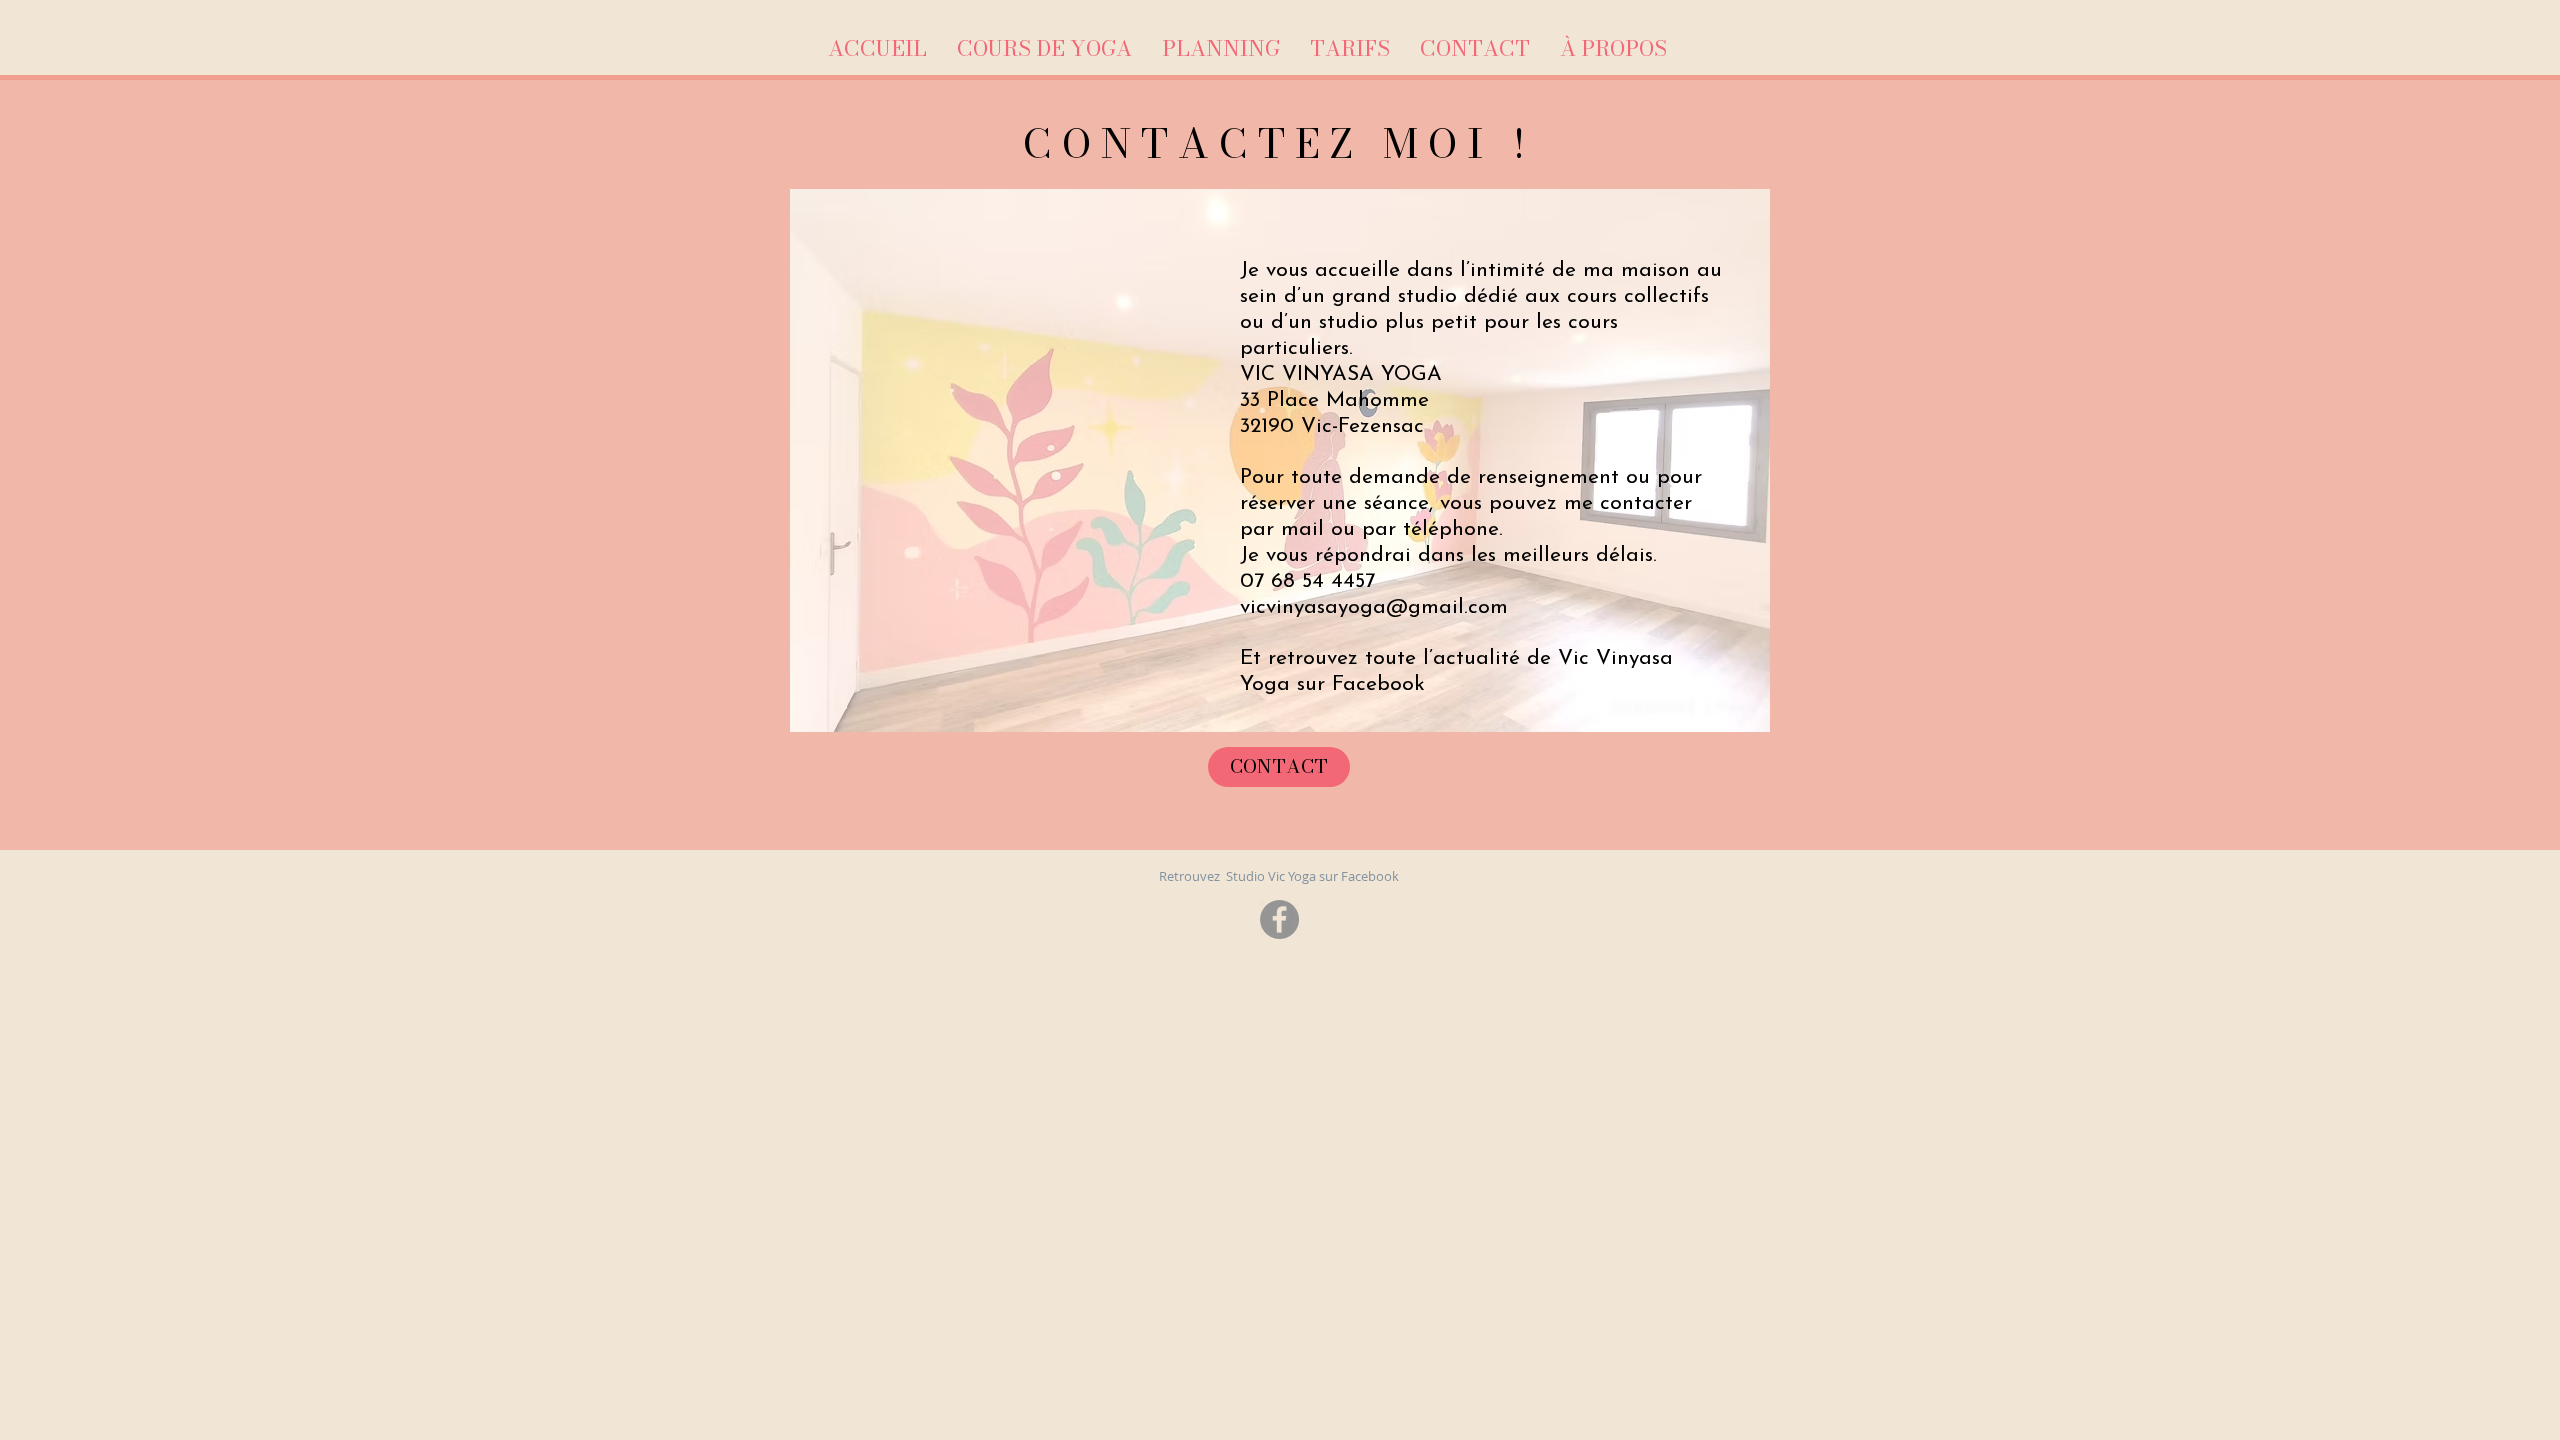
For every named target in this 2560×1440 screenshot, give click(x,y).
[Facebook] (1279, 919)
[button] (1044, 48)
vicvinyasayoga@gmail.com (1374, 607)
